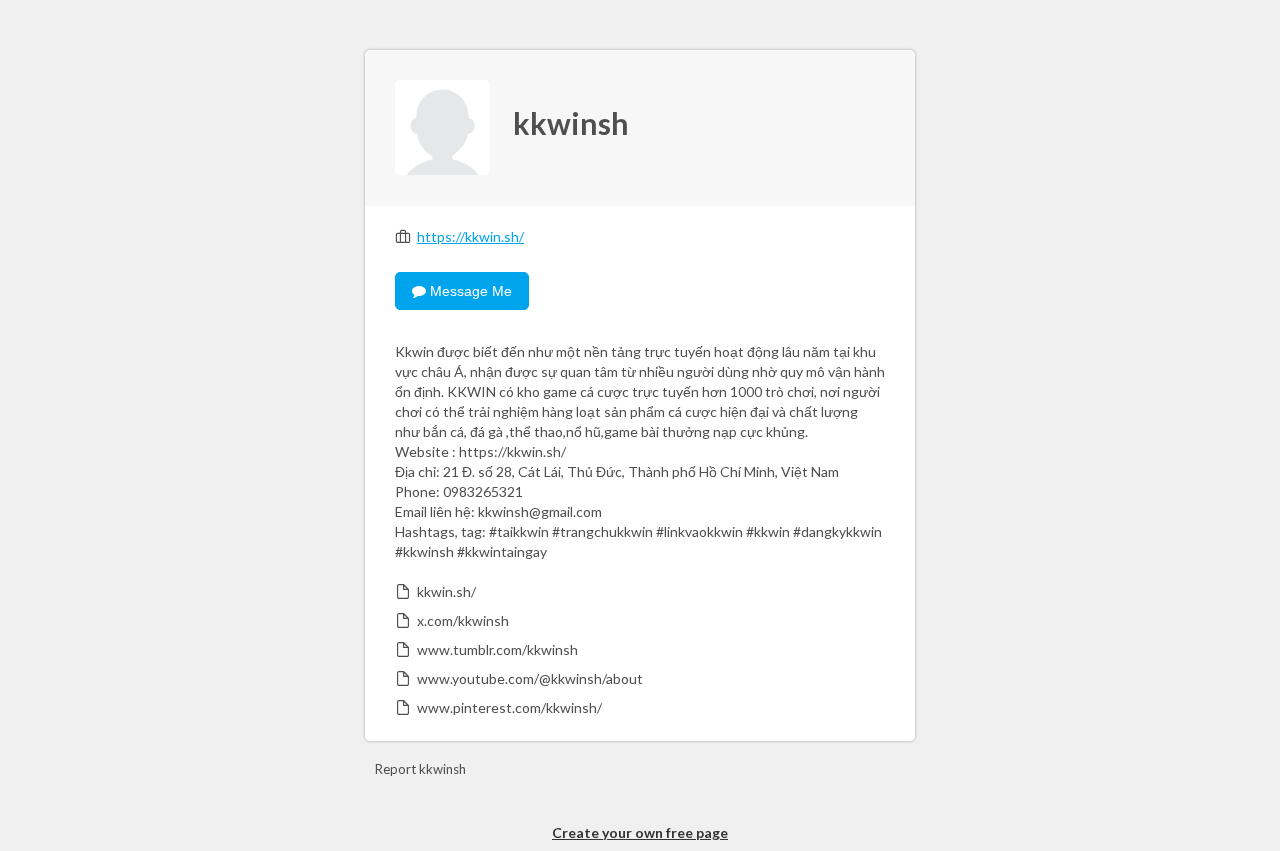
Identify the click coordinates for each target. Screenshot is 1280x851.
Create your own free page (640, 832)
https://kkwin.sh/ (470, 236)
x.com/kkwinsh (463, 620)
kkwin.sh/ (446, 591)
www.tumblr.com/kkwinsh (497, 649)
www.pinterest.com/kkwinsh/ (509, 707)
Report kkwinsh (420, 769)
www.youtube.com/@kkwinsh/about (530, 678)
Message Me (469, 291)
